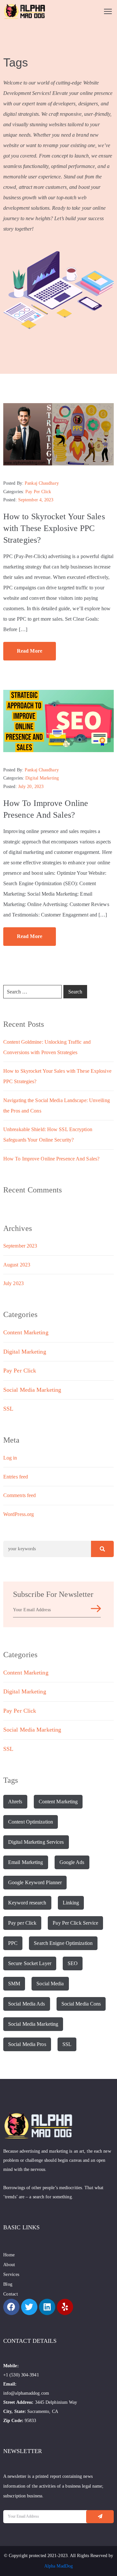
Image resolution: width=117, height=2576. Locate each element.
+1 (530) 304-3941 (21, 2375)
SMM (14, 1984)
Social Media (50, 1984)
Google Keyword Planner (35, 1882)
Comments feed (19, 1495)
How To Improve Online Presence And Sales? (51, 1159)
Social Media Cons (81, 2004)
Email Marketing (26, 1862)
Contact (11, 2294)
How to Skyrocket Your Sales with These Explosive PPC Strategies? (54, 528)
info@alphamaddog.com (26, 2393)
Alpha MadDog (58, 2566)
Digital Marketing (42, 778)
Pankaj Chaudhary (42, 483)
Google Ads (72, 1862)
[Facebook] (11, 2307)
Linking (71, 1903)
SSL (8, 1409)
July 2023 (13, 1283)
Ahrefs (15, 1802)
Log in (10, 1458)
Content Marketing (26, 1332)
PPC (13, 1943)
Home (9, 2255)
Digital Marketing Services (36, 1842)
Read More (30, 651)
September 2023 (20, 1246)
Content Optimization (31, 1822)
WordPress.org (19, 1514)
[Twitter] (29, 2307)
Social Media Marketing (32, 1390)
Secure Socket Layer (30, 1963)
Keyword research (27, 1903)
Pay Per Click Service (75, 1923)
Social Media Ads (27, 2004)
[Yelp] (65, 2307)
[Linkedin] (47, 2307)
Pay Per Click (38, 492)
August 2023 (17, 1265)
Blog (8, 2284)
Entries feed (16, 1477)
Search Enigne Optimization (63, 1943)
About (9, 2265)
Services (11, 2274)
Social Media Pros (27, 2044)
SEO (73, 1963)
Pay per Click (22, 1923)
